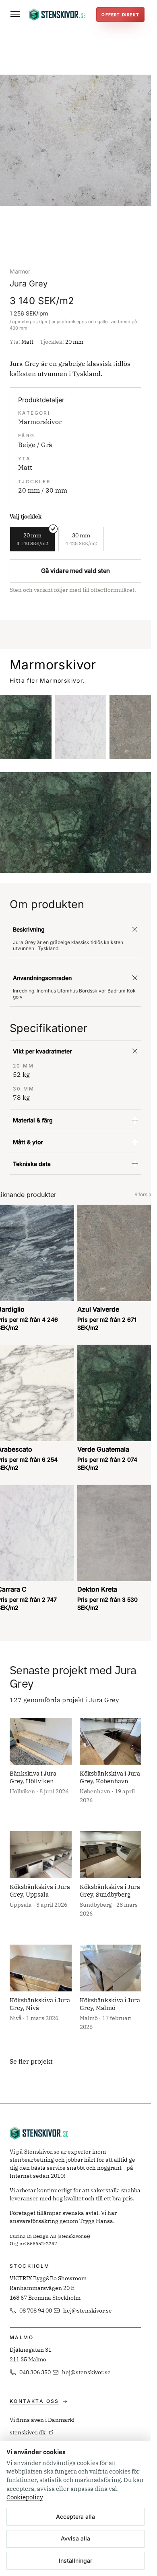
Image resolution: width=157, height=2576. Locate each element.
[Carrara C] (81, 727)
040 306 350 (35, 2372)
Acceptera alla (75, 2516)
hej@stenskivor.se (88, 2311)
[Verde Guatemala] (26, 727)
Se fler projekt (31, 2061)
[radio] (32, 539)
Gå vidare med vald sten (76, 571)
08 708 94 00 (36, 2311)
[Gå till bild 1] (69, 231)
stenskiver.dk (28, 2432)
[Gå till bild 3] (82, 231)
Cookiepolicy (25, 2497)
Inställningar (75, 2560)
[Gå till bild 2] (76, 231)
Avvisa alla (75, 2538)
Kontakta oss (34, 2401)
